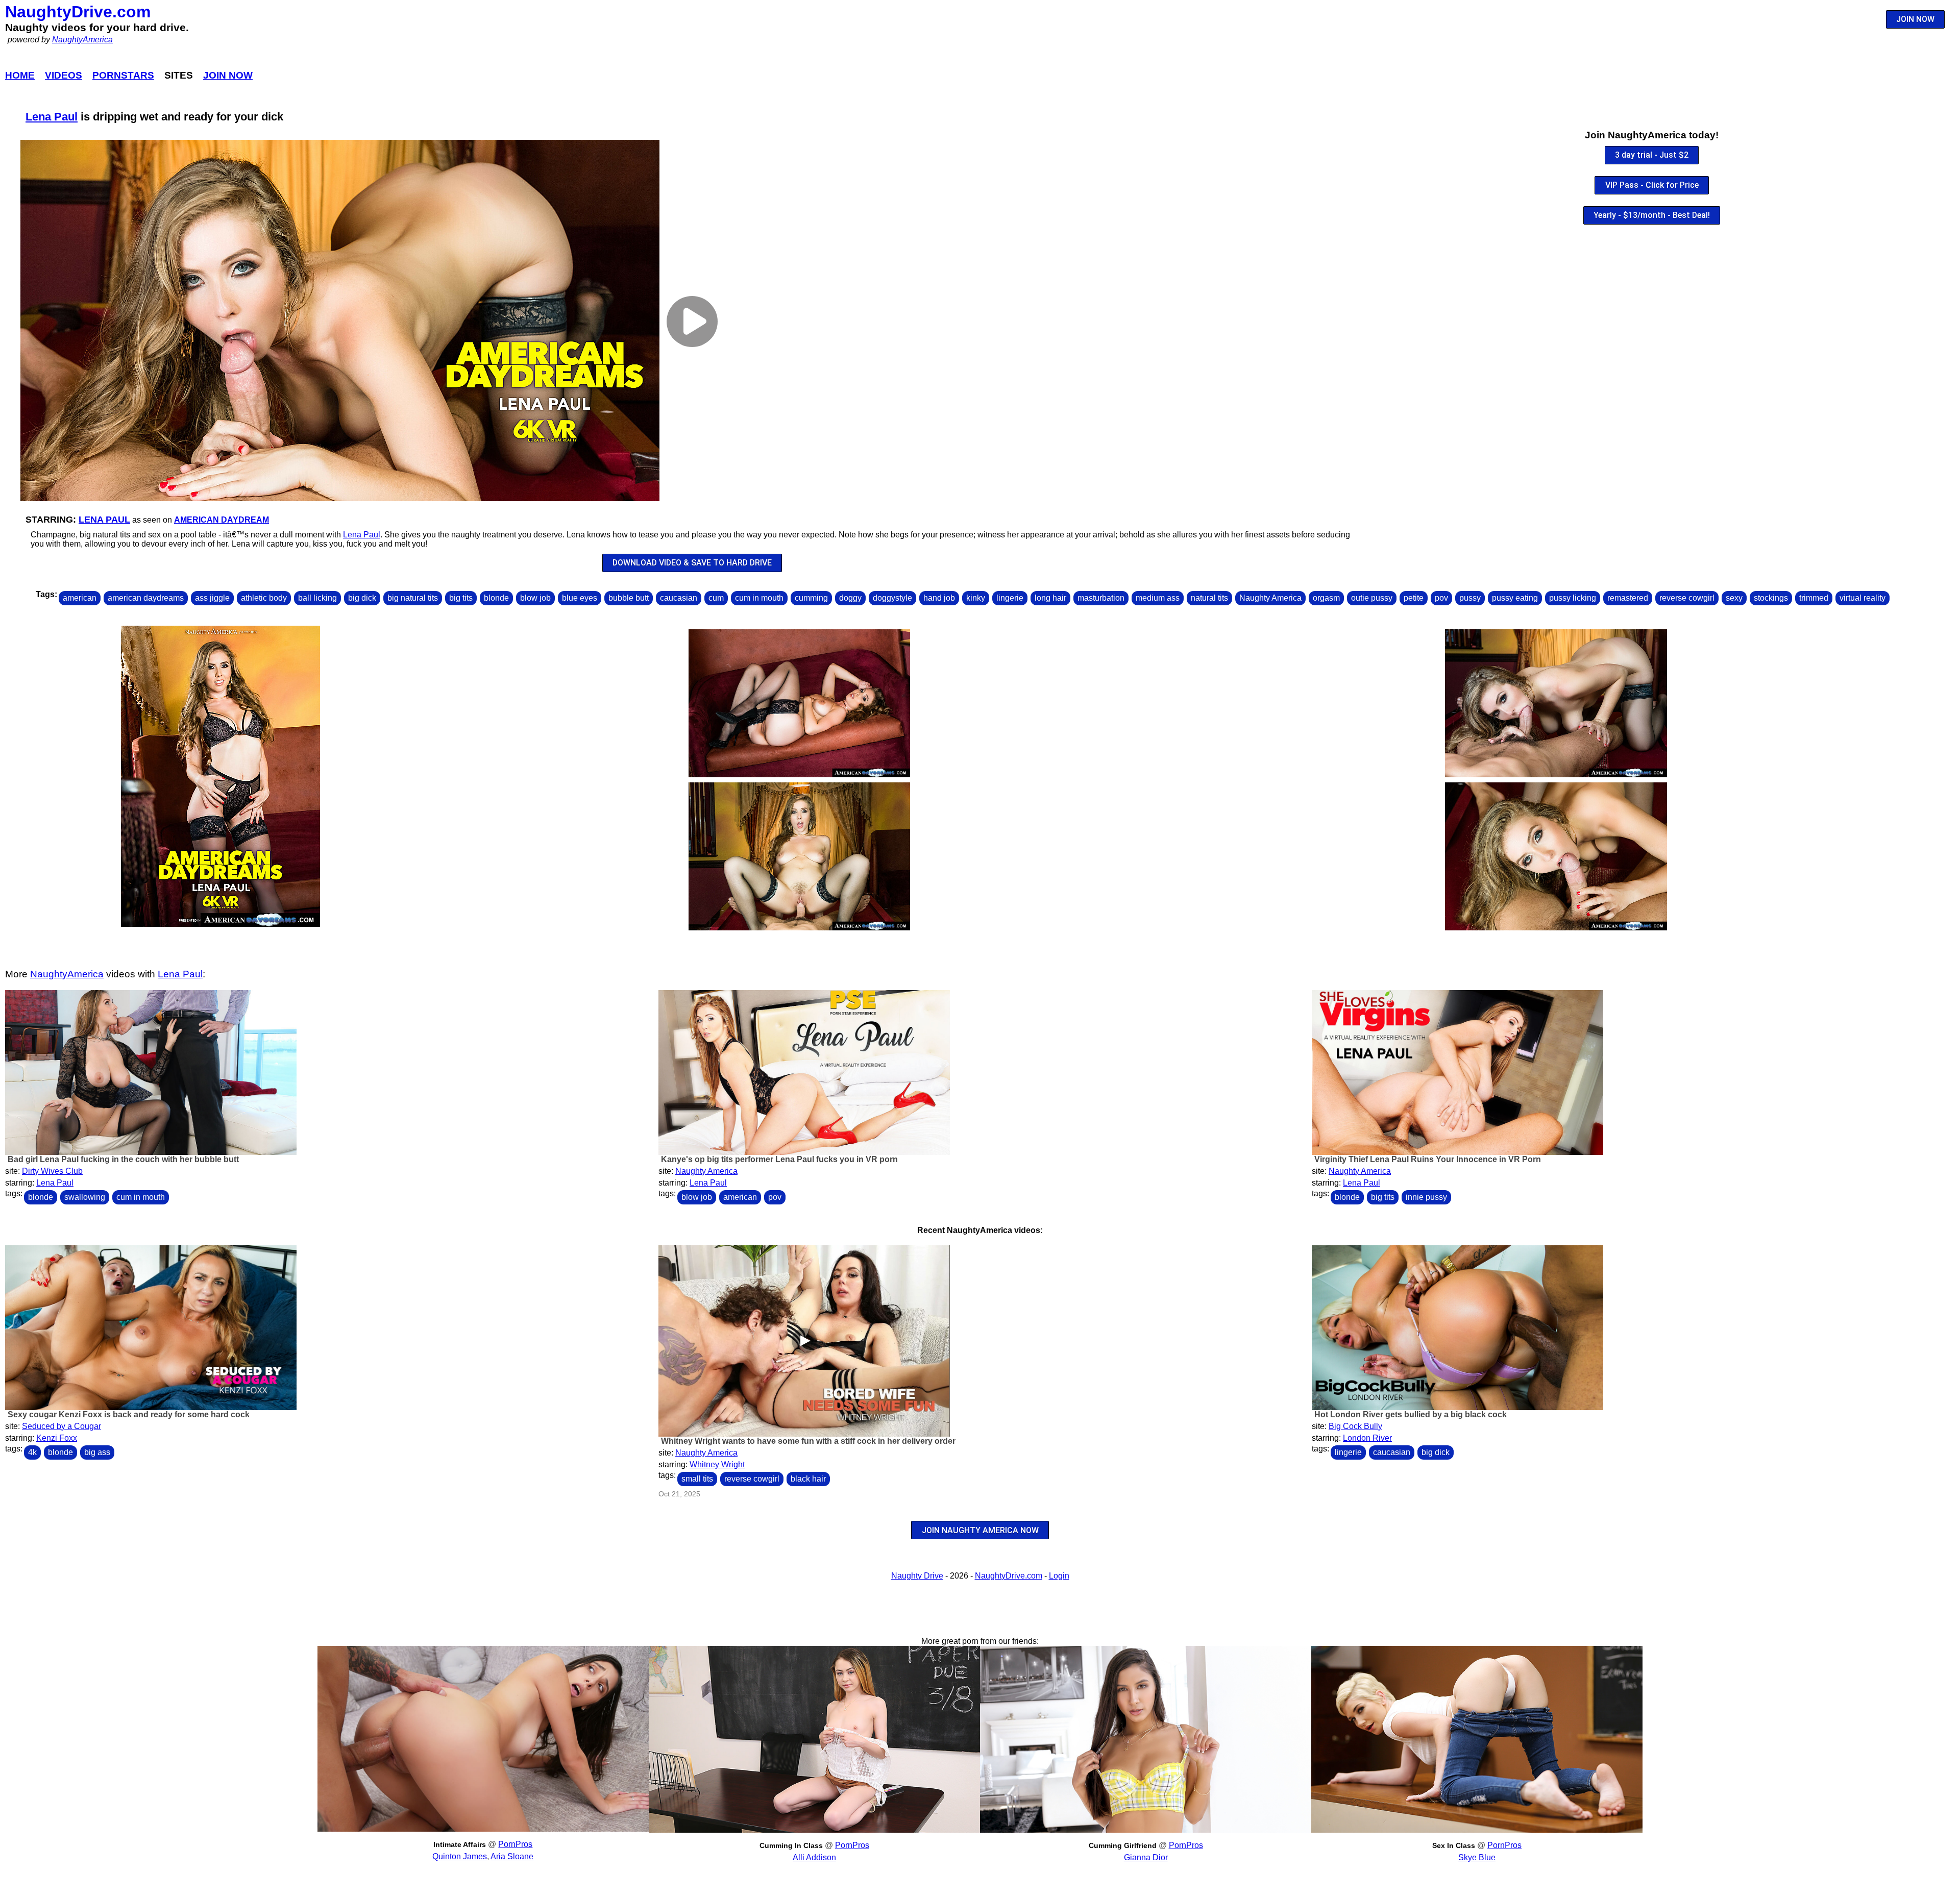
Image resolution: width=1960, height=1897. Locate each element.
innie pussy (1426, 1197)
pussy (1470, 598)
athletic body (264, 598)
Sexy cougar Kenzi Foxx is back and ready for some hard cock (129, 1414)
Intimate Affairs (460, 1844)
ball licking (317, 598)
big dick (362, 598)
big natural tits (413, 598)
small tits (697, 1479)
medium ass (1158, 598)
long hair (1050, 598)
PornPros (515, 1844)
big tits (461, 598)
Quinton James (460, 1856)
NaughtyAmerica (82, 40)
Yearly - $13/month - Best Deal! (1652, 215)
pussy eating (1515, 598)
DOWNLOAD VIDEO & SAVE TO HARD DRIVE (692, 563)
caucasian (679, 598)
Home (20, 75)
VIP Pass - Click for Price (1652, 185)
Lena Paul (52, 117)
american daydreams (146, 598)
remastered (1628, 598)
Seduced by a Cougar (62, 1426)
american (80, 598)
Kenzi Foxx (57, 1438)
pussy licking (1573, 598)
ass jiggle (212, 598)
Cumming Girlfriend (1123, 1845)
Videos (64, 75)
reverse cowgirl (1687, 598)
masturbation (1101, 598)
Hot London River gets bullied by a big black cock (1411, 1414)
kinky (976, 598)
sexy (1734, 598)
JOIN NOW (1915, 19)
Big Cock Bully (1355, 1426)
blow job (535, 598)
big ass (97, 1452)
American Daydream (222, 520)
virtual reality (1863, 598)
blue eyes (580, 598)
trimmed (1814, 598)
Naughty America (1270, 598)
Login (1059, 1576)
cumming (811, 598)
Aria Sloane (512, 1856)
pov (1441, 598)
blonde (496, 598)
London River (1367, 1438)
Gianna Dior (1146, 1857)
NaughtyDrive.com (78, 12)
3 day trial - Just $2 (1652, 155)
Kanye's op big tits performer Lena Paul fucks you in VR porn (779, 1159)
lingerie (1010, 598)
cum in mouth (759, 598)
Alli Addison (814, 1857)
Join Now (228, 75)
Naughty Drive (917, 1576)
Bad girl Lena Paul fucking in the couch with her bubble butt (123, 1159)
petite (1414, 598)
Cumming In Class (791, 1845)
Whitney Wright (717, 1464)
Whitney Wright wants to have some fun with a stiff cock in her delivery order (808, 1441)
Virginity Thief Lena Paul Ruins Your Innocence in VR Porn (1428, 1159)
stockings (1771, 598)
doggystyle (892, 598)
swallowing (85, 1197)
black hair (808, 1479)
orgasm (1326, 598)
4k (32, 1452)
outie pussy (1372, 598)
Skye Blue (1477, 1857)
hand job (939, 598)
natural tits (1209, 598)
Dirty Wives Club (52, 1171)
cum (716, 598)
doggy (850, 598)
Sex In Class (1454, 1845)
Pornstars (123, 75)
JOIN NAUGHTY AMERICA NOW (980, 1530)
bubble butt (629, 598)
